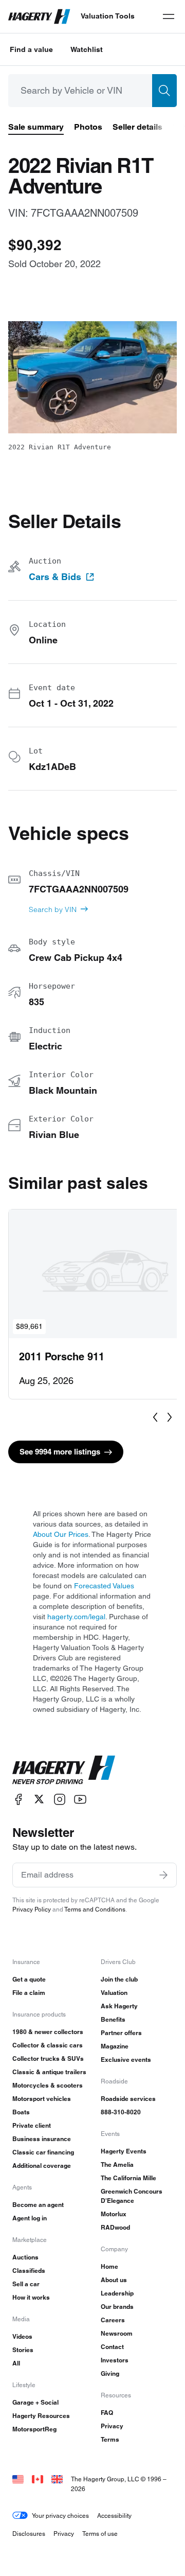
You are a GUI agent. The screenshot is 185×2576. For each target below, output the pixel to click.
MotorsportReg (34, 2429)
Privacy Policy (32, 1909)
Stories (23, 2350)
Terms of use (100, 2534)
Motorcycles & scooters (48, 2085)
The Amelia (117, 2165)
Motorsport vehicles (42, 2099)
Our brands (117, 2307)
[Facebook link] (18, 1799)
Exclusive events (126, 2060)
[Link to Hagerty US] (18, 2479)
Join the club (119, 1979)
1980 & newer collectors (48, 2032)
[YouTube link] (80, 1799)
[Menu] (169, 16)
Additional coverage (42, 2166)
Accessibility (114, 2516)
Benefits (113, 2019)
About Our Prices (61, 1534)
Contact (112, 2347)
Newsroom (117, 2333)
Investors (115, 2360)
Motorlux (114, 2214)
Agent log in (30, 2218)
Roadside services (128, 2099)
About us (114, 2280)
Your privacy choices (60, 2516)
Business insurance (42, 2139)
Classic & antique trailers (49, 2072)
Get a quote (29, 1979)
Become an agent (38, 2205)
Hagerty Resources (41, 2416)
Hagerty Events (124, 2151)
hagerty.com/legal (76, 1617)
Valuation (114, 1993)
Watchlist (87, 49)
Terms (110, 2439)
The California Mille (128, 2178)
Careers (113, 2320)
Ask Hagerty (119, 2006)
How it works (31, 2297)
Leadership (117, 2293)
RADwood (115, 2227)
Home (109, 2266)
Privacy (112, 2426)
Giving (110, 2373)
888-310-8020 (121, 2112)
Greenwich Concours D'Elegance (132, 2196)
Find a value (31, 49)
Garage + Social (35, 2402)
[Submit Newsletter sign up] (163, 1875)
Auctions (25, 2257)
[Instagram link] (60, 1799)
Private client (32, 2125)
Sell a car (26, 2284)
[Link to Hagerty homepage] (64, 1770)
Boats (21, 2112)
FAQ (107, 2413)
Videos (22, 2336)
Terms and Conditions (95, 1909)
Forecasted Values (104, 1586)
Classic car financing (43, 2152)
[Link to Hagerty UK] (57, 2479)
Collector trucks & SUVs (48, 2058)
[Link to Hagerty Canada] (38, 2479)
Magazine (115, 2046)
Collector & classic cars (48, 2045)
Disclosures (29, 2534)
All (16, 2363)
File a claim (29, 1993)
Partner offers (121, 2033)
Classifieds (29, 2271)
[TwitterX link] (39, 1799)
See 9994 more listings (60, 1452)
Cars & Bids (55, 577)
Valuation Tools (108, 16)
